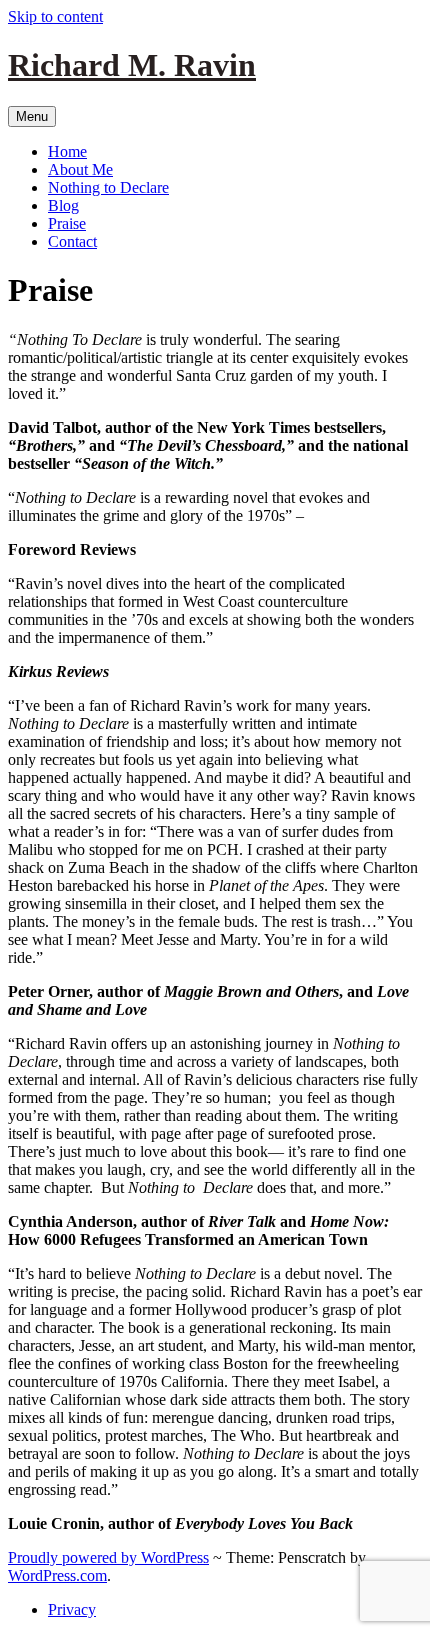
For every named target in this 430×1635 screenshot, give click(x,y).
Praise (67, 223)
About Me (80, 169)
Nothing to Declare (108, 187)
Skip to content (55, 16)
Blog (63, 205)
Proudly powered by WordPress (108, 1557)
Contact (72, 241)
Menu (32, 116)
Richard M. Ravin (132, 65)
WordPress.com (57, 1575)
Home (67, 151)
